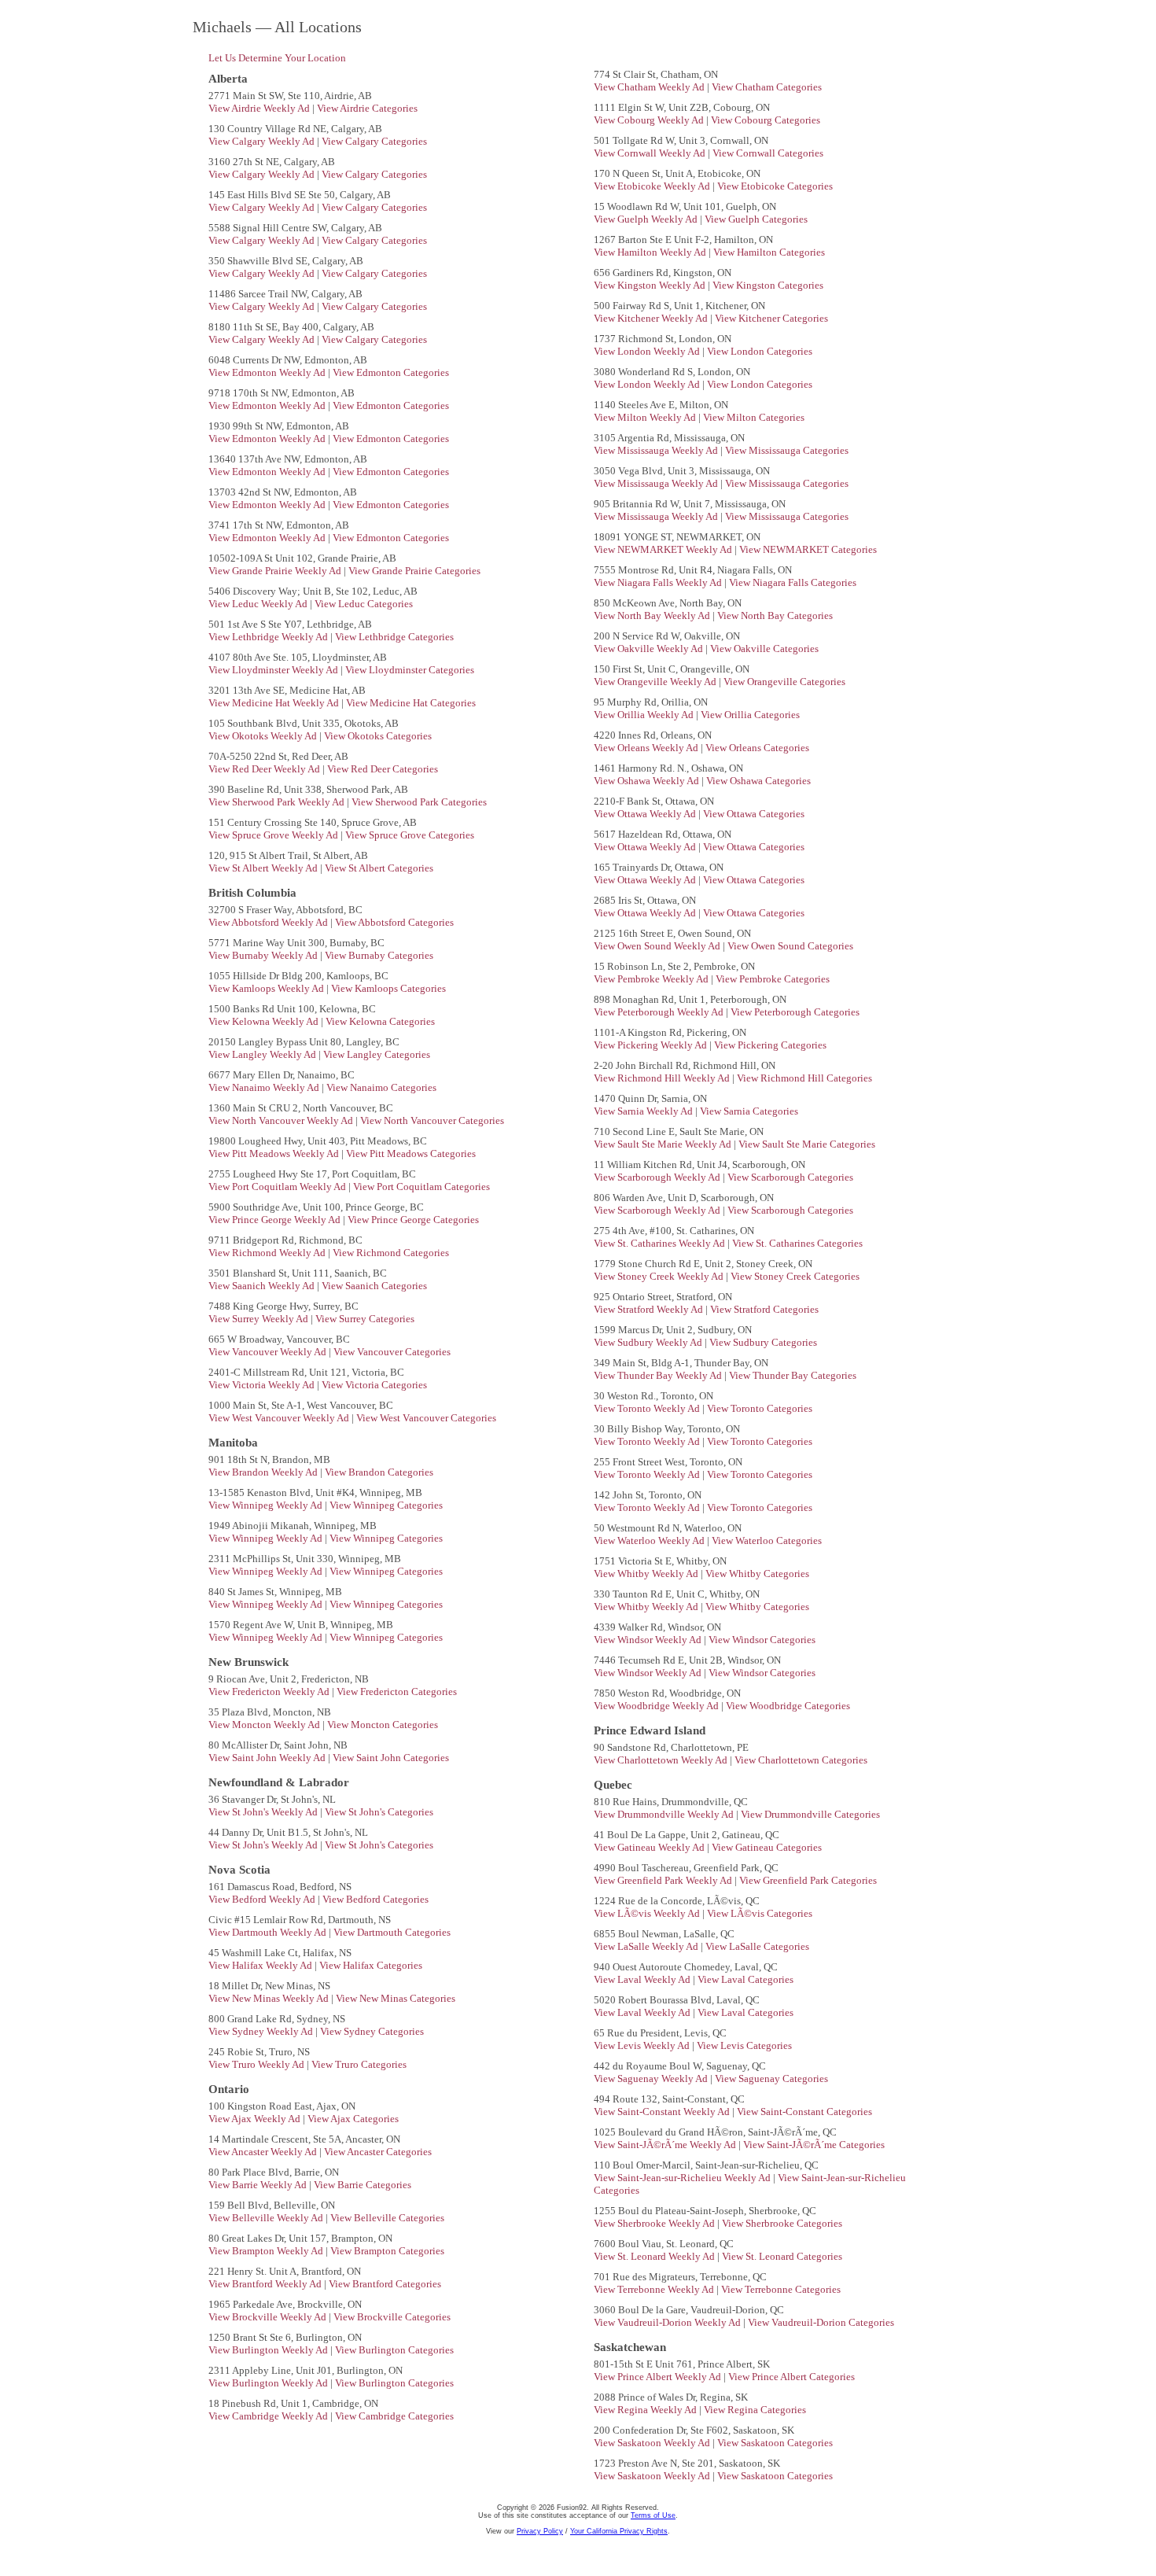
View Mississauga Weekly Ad (657, 450)
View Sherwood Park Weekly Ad (278, 802)
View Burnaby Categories (379, 955)
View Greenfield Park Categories (808, 1880)
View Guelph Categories (756, 219)
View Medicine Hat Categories (411, 703)
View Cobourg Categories (766, 120)
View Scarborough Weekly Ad (658, 1177)
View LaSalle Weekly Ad (647, 1946)
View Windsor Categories (762, 1640)
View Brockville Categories (392, 2317)
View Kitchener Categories (771, 318)
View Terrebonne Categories (781, 2289)
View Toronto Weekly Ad (648, 1408)
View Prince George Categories (413, 1220)
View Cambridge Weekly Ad (269, 2416)
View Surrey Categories (365, 1319)
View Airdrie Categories (367, 108)
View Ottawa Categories (754, 814)
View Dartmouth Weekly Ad (269, 1932)
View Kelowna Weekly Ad (265, 1021)
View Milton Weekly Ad (646, 417)
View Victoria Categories (374, 1385)
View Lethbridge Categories (394, 637)
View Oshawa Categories (758, 781)
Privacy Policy (540, 2531)
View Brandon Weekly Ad (264, 1472)
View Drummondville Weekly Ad (665, 1814)
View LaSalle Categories (757, 1946)
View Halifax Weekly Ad (261, 1965)
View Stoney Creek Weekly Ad (660, 1276)
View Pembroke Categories (773, 979)
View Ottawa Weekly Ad (646, 814)
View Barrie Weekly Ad (259, 2185)
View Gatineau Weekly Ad (650, 1847)
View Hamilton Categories (769, 252)
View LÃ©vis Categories (760, 1913)
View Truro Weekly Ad (258, 2064)
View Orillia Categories (750, 715)
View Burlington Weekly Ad (269, 2350)
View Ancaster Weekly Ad (264, 2152)
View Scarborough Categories (790, 1177)
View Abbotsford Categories (394, 922)
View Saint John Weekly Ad (268, 1758)
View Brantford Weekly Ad (266, 2284)
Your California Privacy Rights (619, 2531)
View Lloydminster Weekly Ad (274, 670)
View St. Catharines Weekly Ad (661, 1243)
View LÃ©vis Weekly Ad (648, 1913)
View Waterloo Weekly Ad (650, 1540)
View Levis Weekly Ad (643, 2045)
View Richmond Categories (391, 1253)
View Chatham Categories (767, 87)
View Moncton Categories (383, 1725)
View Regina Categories (755, 2410)
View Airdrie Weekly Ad (260, 108)
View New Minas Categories (396, 1998)
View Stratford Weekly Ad (650, 1309)
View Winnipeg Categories (386, 1505)
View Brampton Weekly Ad (267, 2251)
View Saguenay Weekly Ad (652, 2078)
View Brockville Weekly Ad (269, 2317)
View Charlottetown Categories (801, 1760)
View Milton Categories (754, 417)
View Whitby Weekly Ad (647, 1574)
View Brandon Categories (379, 1472)
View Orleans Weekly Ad (647, 748)
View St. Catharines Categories (797, 1243)
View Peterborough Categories (795, 1012)
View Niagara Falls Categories (793, 582)
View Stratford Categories (764, 1309)
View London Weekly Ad (648, 351)
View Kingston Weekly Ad (651, 285)
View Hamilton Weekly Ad (651, 252)
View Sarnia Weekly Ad (644, 1111)
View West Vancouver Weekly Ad (280, 1418)
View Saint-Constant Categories (804, 2112)
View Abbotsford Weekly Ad (269, 922)
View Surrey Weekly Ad (260, 1319)
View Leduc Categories (364, 604)
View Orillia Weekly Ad (645, 715)
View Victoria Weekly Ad (263, 1385)
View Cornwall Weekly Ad (651, 153)
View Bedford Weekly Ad (263, 1899)
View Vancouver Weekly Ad (269, 1352)
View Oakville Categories (764, 649)
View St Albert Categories (379, 868)
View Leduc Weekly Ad (259, 604)
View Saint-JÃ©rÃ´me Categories (814, 2145)
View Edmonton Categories (391, 372)
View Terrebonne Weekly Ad (655, 2289)
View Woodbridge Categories (788, 1706)
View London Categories (760, 351)
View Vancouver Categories (392, 1352)
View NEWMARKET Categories (808, 549)
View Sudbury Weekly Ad (649, 1342)
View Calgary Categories (374, 141)
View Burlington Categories (394, 2350)
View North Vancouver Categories (432, 1120)
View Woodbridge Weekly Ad (657, 1706)
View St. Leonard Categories (782, 2256)
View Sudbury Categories (763, 1342)
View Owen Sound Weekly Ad (658, 946)
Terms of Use (653, 2515)
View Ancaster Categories (378, 2152)
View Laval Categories (746, 1979)
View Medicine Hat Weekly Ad (275, 703)
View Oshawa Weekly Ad (648, 781)
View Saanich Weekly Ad (263, 1286)
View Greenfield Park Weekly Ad (664, 1880)
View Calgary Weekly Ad (263, 141)
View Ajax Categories (353, 2119)
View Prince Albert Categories (792, 2377)
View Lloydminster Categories (410, 670)
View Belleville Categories (387, 2218)
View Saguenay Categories (771, 2078)
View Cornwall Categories (768, 153)
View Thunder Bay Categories (793, 1375)
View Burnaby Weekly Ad (264, 955)
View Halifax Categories (371, 1965)
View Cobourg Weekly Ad (650, 120)
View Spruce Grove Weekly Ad (274, 835)
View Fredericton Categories (397, 1692)
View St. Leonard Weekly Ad (655, 2256)
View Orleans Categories (757, 748)
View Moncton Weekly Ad (265, 1725)
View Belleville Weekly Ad (267, 2218)
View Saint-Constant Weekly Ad (663, 2112)
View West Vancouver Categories (426, 1418)
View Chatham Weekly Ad (650, 87)
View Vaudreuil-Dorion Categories (821, 2322)
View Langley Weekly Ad (263, 1054)
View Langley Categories (377, 1054)
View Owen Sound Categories (790, 946)
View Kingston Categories (768, 285)
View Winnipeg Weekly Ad (267, 1505)
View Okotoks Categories (378, 736)
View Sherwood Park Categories (419, 802)
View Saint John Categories (391, 1758)
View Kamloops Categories (388, 988)
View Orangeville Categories (784, 682)
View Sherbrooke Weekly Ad (655, 2223)
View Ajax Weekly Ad (256, 2119)
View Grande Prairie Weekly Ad (276, 571)
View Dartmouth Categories (392, 1932)
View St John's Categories (379, 1812)
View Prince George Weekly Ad (276, 1220)
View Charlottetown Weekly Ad (662, 1760)
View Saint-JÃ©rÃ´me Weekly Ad (666, 2145)
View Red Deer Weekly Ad (265, 769)
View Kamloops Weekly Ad (267, 988)
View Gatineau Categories (767, 1847)
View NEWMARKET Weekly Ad (664, 549)
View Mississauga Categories (787, 450)
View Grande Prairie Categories (414, 571)
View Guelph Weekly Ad (647, 219)
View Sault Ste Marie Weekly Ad (664, 1144)
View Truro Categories (359, 2064)
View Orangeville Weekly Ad (656, 682)
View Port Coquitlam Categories (422, 1187)
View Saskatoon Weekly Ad (653, 2443)
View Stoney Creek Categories (795, 1276)
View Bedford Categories (376, 1899)
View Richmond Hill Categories (804, 1078)
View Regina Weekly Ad (646, 2410)
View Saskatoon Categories (775, 2443)
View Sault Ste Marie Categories (807, 1144)
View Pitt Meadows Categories (411, 1153)
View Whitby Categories (757, 1574)
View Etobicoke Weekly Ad (653, 186)
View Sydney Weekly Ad (262, 2031)
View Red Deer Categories (383, 769)
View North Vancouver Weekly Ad (282, 1120)
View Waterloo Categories (767, 1540)
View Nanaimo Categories (381, 1087)
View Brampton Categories (387, 2251)
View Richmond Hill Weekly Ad (663, 1078)
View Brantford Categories (385, 2284)
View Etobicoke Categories (775, 186)
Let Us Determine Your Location (277, 58)
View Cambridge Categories (394, 2416)
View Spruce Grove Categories (410, 835)
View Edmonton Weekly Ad (268, 372)
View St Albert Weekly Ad (264, 868)
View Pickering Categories (770, 1045)
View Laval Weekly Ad (643, 1979)
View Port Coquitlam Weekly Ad (278, 1187)
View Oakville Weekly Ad (650, 649)
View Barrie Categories (363, 2185)
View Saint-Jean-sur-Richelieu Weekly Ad (683, 2178)
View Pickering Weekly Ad (652, 1045)
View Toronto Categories (760, 1408)
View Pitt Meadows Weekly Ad (275, 1153)
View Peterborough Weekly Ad (660, 1012)
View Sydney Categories (372, 2031)
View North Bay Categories (775, 615)
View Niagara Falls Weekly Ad (659, 582)
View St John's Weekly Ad (264, 1812)
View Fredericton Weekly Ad (270, 1692)
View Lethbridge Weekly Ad (269, 637)
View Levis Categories (744, 2045)
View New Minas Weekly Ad (270, 1998)
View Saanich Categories (374, 1286)
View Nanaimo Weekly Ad (265, 1087)
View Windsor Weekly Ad (649, 1640)
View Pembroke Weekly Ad (652, 979)
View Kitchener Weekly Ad (652, 318)
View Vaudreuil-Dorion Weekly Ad (668, 2322)
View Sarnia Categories (749, 1111)
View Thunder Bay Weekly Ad (659, 1375)
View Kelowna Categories (380, 1021)
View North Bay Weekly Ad (653, 615)
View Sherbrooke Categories (782, 2223)
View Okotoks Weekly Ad (264, 736)
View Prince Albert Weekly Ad (659, 2377)
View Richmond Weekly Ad (268, 1253)
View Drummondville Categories (810, 1814)
